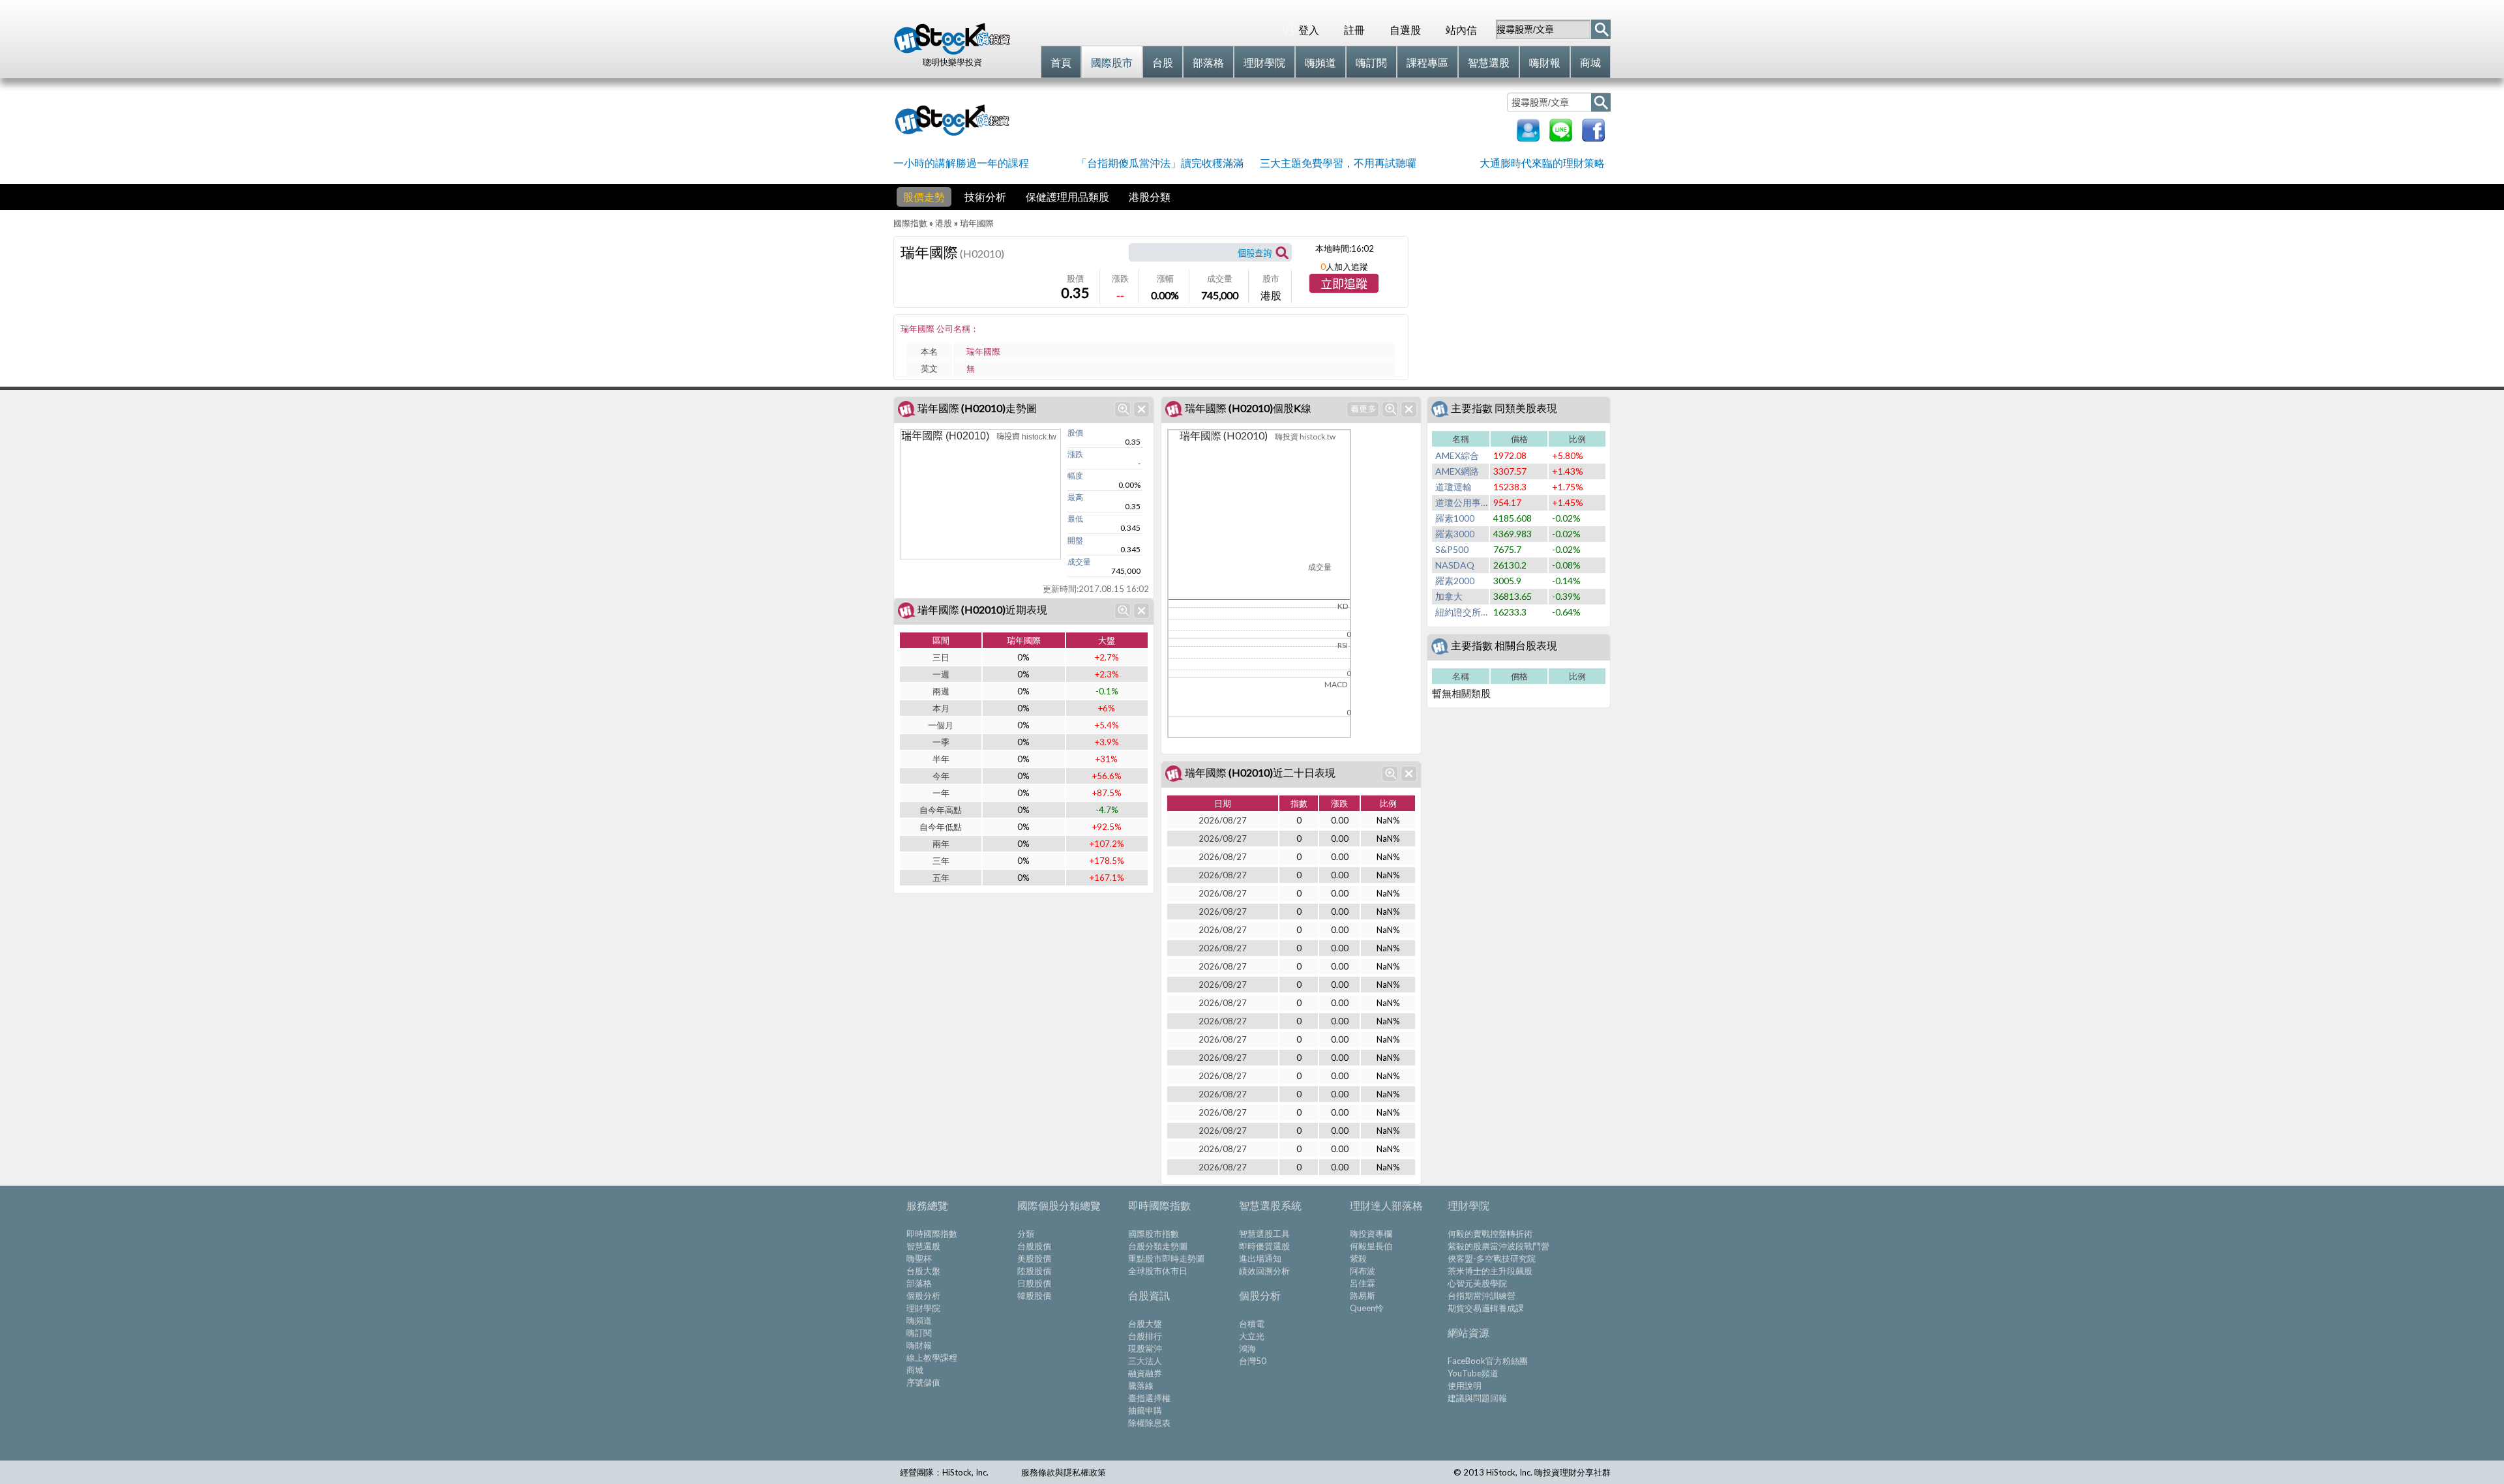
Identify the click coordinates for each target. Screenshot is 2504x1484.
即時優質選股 (1264, 1246)
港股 (944, 223)
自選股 (1405, 30)
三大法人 (1145, 1361)
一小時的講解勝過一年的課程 (961, 163)
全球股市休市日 (1158, 1271)
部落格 (919, 1283)
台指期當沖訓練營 (1482, 1296)
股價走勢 (924, 197)
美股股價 (1034, 1258)
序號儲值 (923, 1382)
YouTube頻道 (1473, 1373)
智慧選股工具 (1264, 1234)
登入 (1309, 30)
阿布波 (1363, 1271)
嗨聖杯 (919, 1258)
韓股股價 (1034, 1296)
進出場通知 (1260, 1258)
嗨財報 (919, 1345)
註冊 (1354, 30)
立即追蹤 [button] (1344, 284)
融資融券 (1145, 1373)
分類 (1026, 1234)
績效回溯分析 (1264, 1271)
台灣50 (1253, 1361)
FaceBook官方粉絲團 (1488, 1361)
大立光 (1252, 1336)
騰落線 (1141, 1386)
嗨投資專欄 (1371, 1234)
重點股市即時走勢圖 (1166, 1258)
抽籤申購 (1145, 1410)
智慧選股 (923, 1246)
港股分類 (1150, 197)
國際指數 (910, 223)
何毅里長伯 (1371, 1246)
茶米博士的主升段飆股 (1490, 1271)
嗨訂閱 (919, 1333)
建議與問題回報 (1477, 1398)
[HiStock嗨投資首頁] (952, 52)
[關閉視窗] (1141, 409)
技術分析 (985, 197)
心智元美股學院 (1477, 1283)
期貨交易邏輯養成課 (1486, 1308)
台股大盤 (923, 1271)
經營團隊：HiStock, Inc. (944, 1472)
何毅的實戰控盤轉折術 (1490, 1234)
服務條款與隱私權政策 (1064, 1472)
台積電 (1252, 1324)
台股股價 (1034, 1246)
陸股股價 (1034, 1271)
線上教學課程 (932, 1358)
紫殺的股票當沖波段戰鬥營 (1498, 1246)
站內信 (1461, 30)
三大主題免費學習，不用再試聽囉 (1338, 163)
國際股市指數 (1154, 1234)
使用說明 (1465, 1386)
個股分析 (923, 1296)
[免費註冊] (1528, 137)
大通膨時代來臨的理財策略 (1542, 163)
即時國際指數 (932, 1234)
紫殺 (1358, 1258)
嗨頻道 (919, 1320)
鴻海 (1247, 1348)
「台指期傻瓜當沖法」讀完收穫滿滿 (1160, 163)
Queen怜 (1367, 1308)
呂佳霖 (1363, 1283)
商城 (915, 1370)
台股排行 (1145, 1336)
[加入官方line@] (1561, 137)
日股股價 (1034, 1283)
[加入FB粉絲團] (1593, 137)
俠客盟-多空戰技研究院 (1492, 1258)
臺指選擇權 (1149, 1398)
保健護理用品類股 (1067, 197)
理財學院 (923, 1308)
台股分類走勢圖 (1158, 1246)
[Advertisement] (1261, 119)
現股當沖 (1145, 1348)
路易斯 (1363, 1296)
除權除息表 (1149, 1423)
